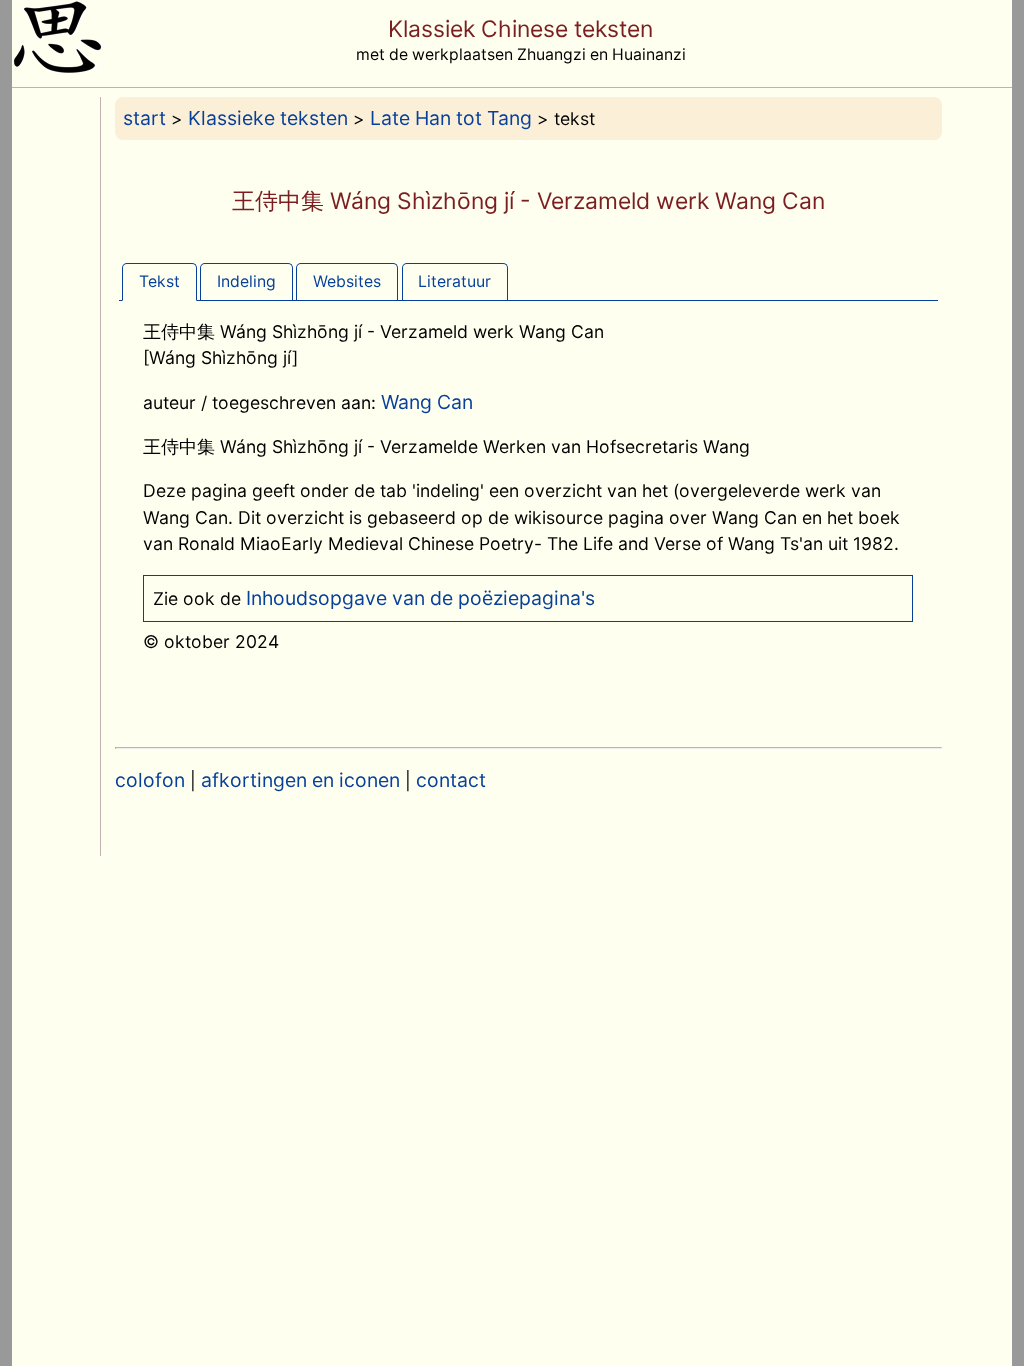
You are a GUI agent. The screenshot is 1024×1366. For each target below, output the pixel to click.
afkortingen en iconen (300, 780)
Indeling (246, 281)
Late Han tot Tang (451, 118)
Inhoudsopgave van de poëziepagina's (420, 598)
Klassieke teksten (268, 118)
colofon (150, 780)
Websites (347, 281)
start (144, 118)
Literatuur (454, 281)
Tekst (159, 281)
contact (451, 780)
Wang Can (427, 402)
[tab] (159, 281)
